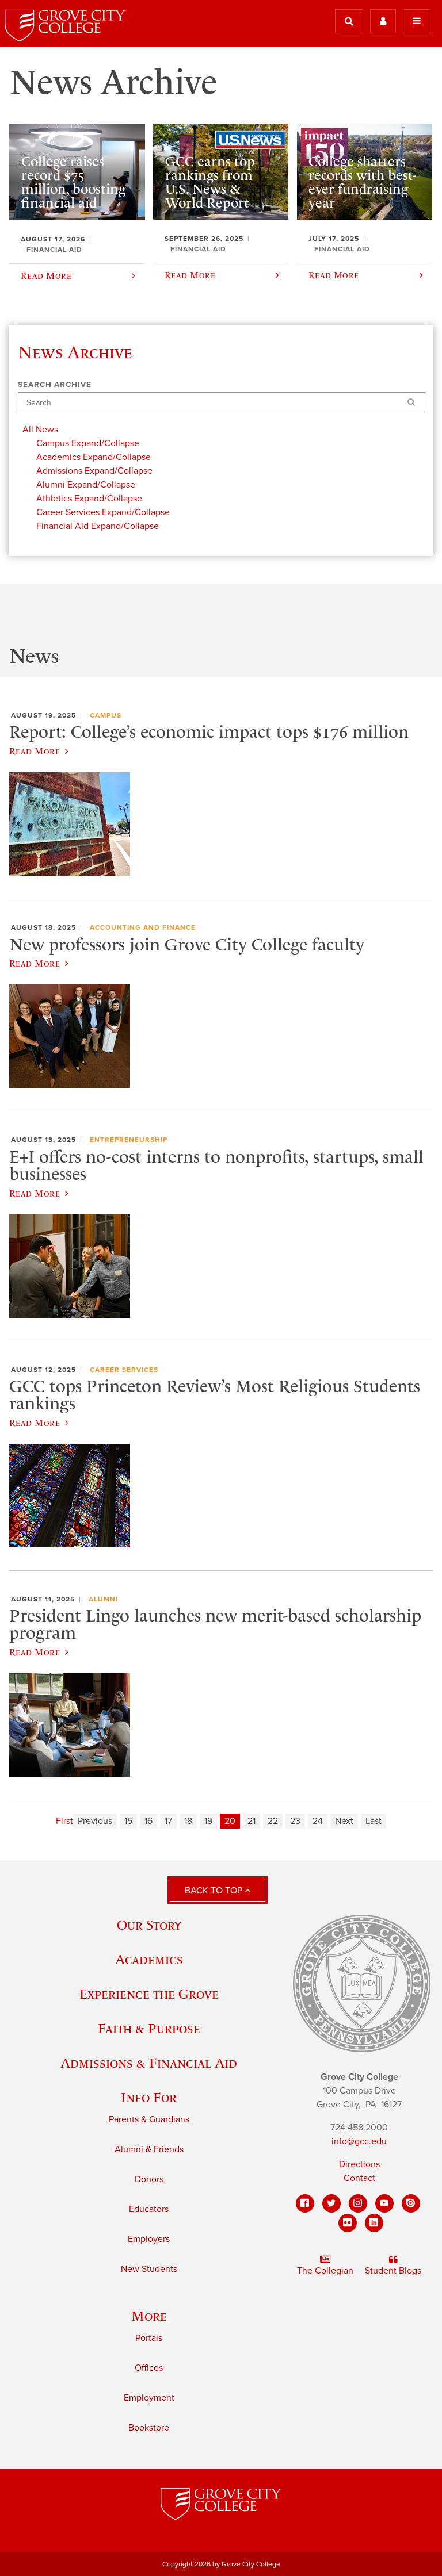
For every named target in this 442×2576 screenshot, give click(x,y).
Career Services (124, 1370)
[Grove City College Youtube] (384, 2203)
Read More (35, 751)
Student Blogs (393, 2271)
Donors (149, 2179)
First (64, 1821)
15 (128, 1821)
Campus (106, 715)
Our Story (149, 1925)
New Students (149, 2269)
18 (188, 1821)
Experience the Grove (149, 1994)
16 (148, 1821)
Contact (359, 2178)
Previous (95, 1821)
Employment (149, 2398)
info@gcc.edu (359, 2141)
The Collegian (325, 2271)
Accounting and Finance (143, 927)
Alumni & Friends (149, 2149)
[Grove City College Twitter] (331, 2203)
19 (208, 1821)
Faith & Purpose (149, 2028)
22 (273, 1821)
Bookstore (149, 2428)
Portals (149, 2338)
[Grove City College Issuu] (411, 2203)
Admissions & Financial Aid (149, 2063)
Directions (359, 2164)
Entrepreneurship (129, 1140)
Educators (149, 2209)
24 (318, 1821)
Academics (149, 1959)
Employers (149, 2239)
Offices (149, 2368)
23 (295, 1821)
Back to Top (215, 1891)
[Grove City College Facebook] (305, 2203)
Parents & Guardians (149, 2119)
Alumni (103, 1599)
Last (374, 1821)
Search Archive (55, 385)
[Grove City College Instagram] (358, 2203)
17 (168, 1821)
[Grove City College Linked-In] (374, 2223)
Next (344, 1821)
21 (252, 1821)
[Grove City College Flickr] (348, 2223)
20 (230, 1821)
